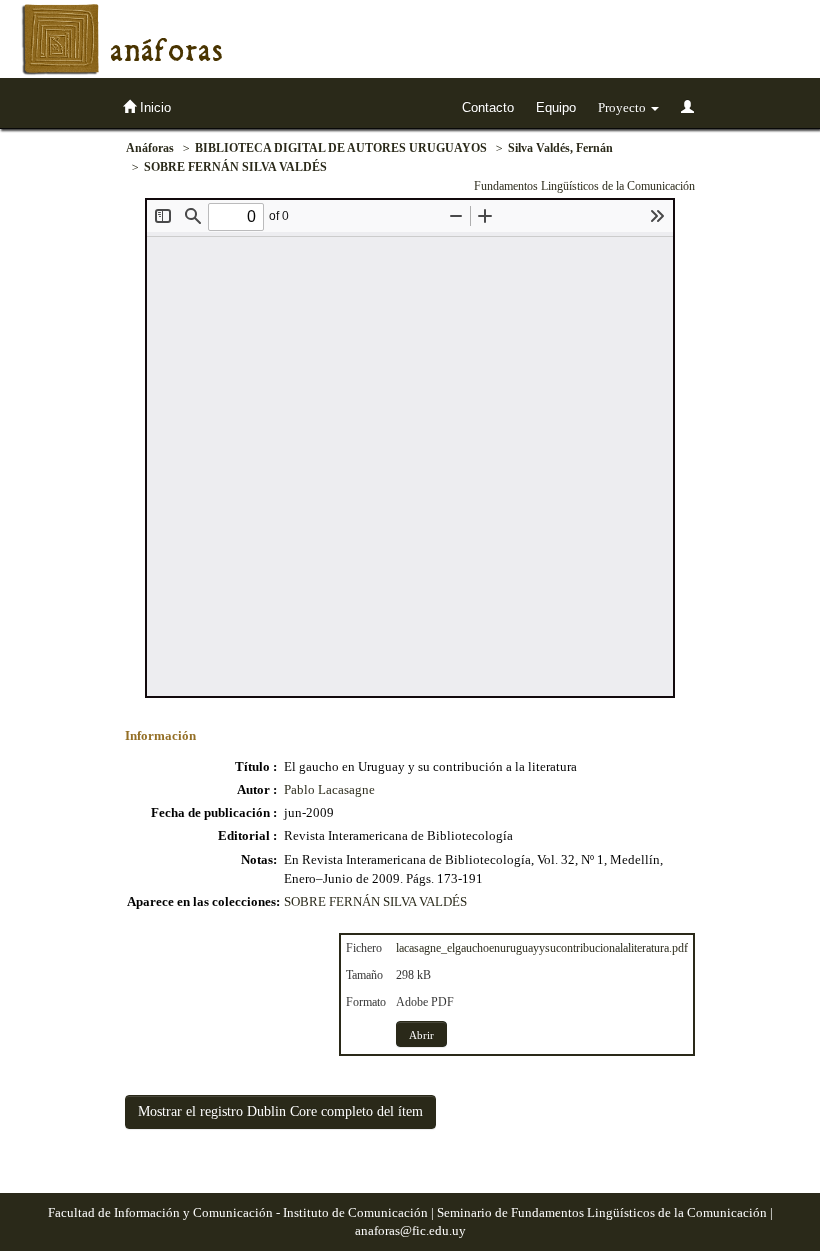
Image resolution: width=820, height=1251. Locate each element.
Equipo (556, 107)
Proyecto (623, 107)
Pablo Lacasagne (329, 789)
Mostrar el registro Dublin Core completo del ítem (280, 1111)
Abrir (421, 1035)
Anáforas (150, 148)
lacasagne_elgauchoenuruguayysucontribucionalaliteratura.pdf (542, 948)
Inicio (153, 107)
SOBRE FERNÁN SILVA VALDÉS (235, 167)
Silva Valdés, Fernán (560, 148)
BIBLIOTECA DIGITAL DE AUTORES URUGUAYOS (341, 148)
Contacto (488, 107)
